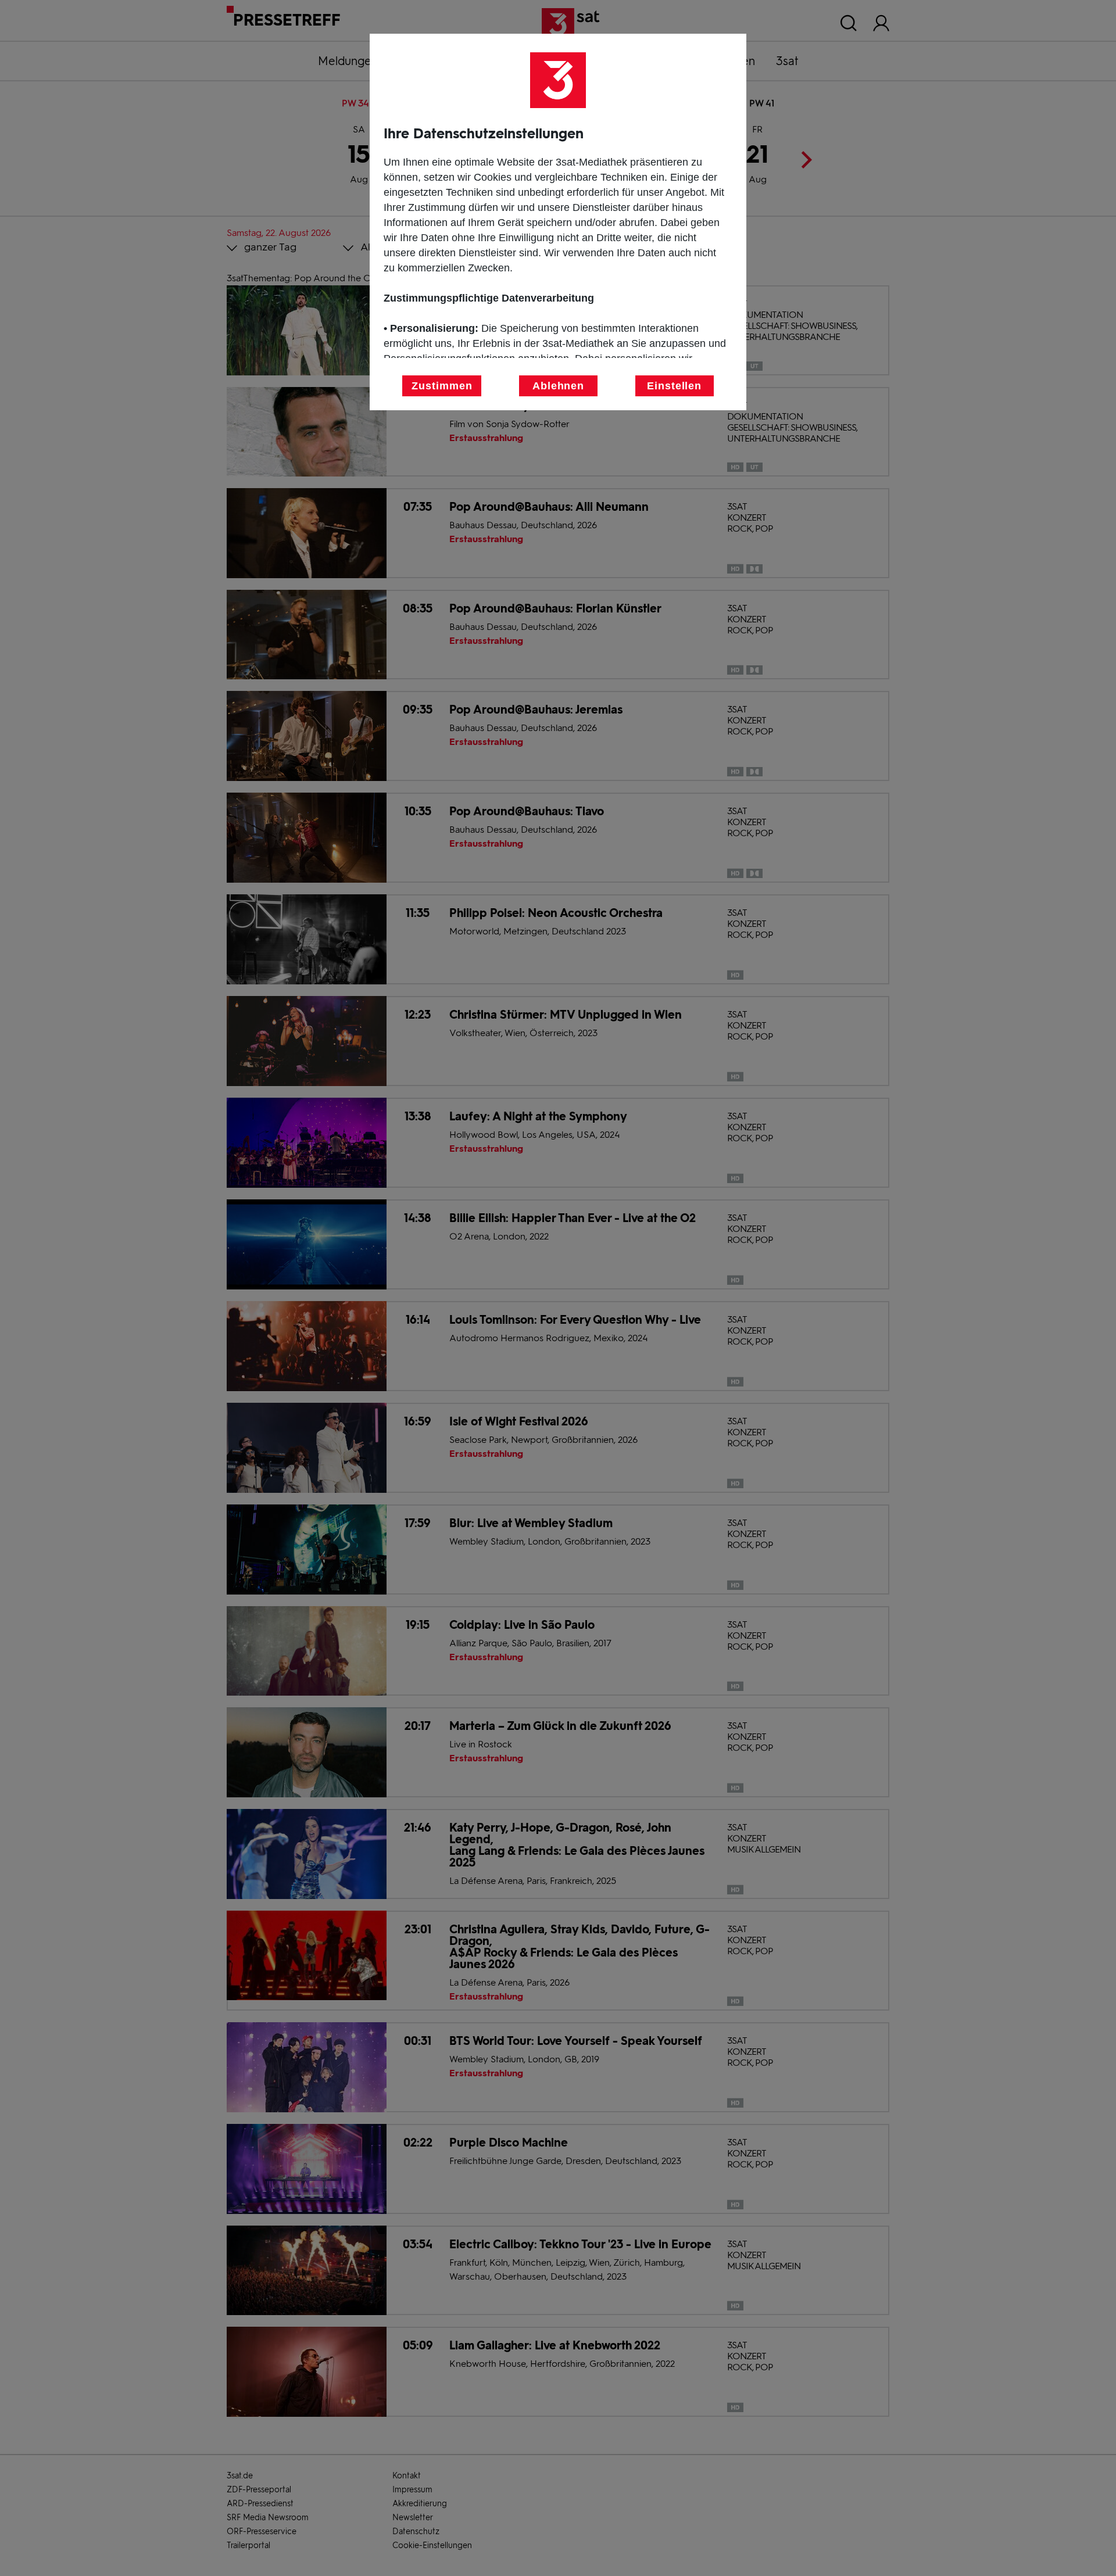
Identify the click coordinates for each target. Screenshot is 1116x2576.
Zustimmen (442, 386)
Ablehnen (558, 386)
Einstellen (674, 386)
